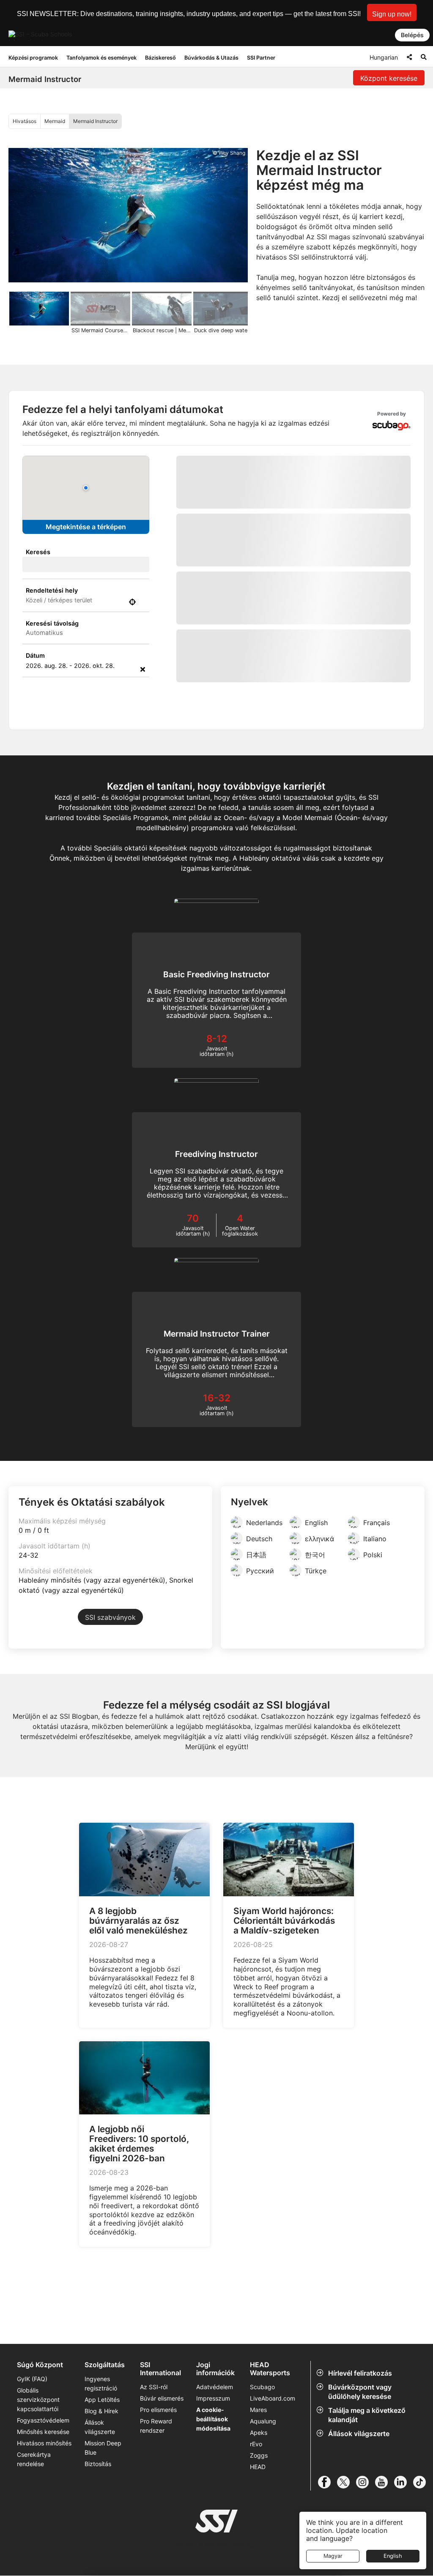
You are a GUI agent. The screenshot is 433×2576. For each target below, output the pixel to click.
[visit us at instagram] (366, 2482)
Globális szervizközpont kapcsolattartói (38, 2400)
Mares (258, 2410)
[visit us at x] (347, 2482)
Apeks (259, 2432)
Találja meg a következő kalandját (367, 2415)
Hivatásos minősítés (44, 2443)
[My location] (132, 602)
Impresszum (213, 2398)
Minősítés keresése (43, 2432)
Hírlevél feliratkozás (360, 2373)
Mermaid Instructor (95, 121)
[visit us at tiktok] (423, 2482)
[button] (392, 12)
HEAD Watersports (270, 2369)
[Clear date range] (143, 669)
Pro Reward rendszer (156, 2426)
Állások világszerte (359, 2434)
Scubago (262, 2387)
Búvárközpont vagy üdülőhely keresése (360, 2392)
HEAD (258, 2467)
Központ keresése (389, 78)
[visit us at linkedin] (404, 2482)
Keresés (38, 552)
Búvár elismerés (162, 2398)
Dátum (35, 655)
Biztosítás (98, 2464)
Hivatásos (25, 121)
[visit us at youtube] (385, 2482)
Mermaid (55, 121)
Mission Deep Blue (103, 2448)
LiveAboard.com (273, 2398)
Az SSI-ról (154, 2387)
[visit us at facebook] (327, 2482)
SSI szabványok (110, 1617)
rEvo (256, 2444)
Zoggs (259, 2455)
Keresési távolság (52, 623)
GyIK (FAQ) (32, 2379)
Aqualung (263, 2421)
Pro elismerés (158, 2410)
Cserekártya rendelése (34, 2459)
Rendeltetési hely (52, 590)
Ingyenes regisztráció (101, 2383)
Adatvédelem (215, 2387)
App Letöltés (102, 2400)
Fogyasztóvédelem (43, 2420)
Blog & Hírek (101, 2411)
